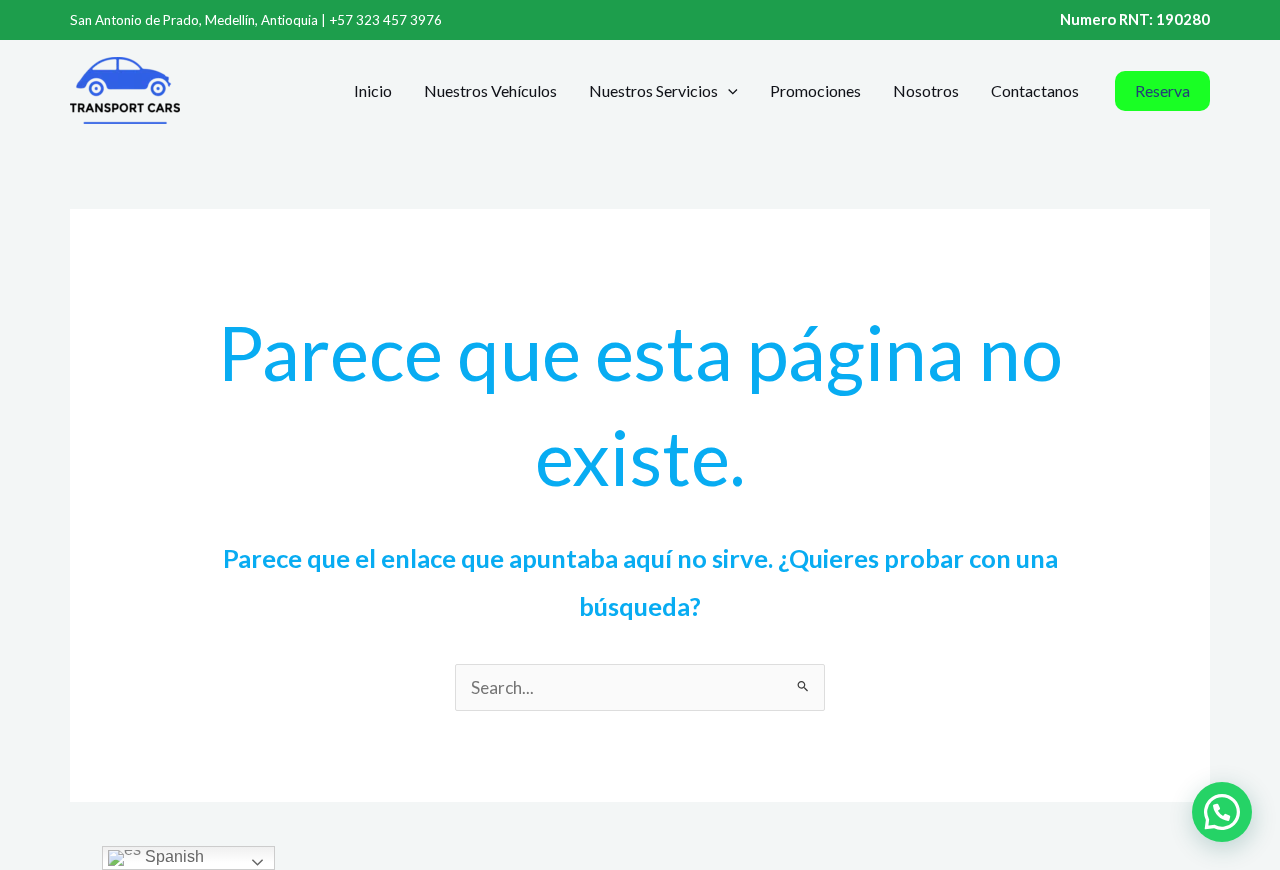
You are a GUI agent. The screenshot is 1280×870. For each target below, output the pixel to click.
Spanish (172, 856)
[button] (728, 91)
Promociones (815, 90)
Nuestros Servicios (653, 90)
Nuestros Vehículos (490, 90)
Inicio (373, 90)
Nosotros (926, 90)
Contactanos (1035, 90)
